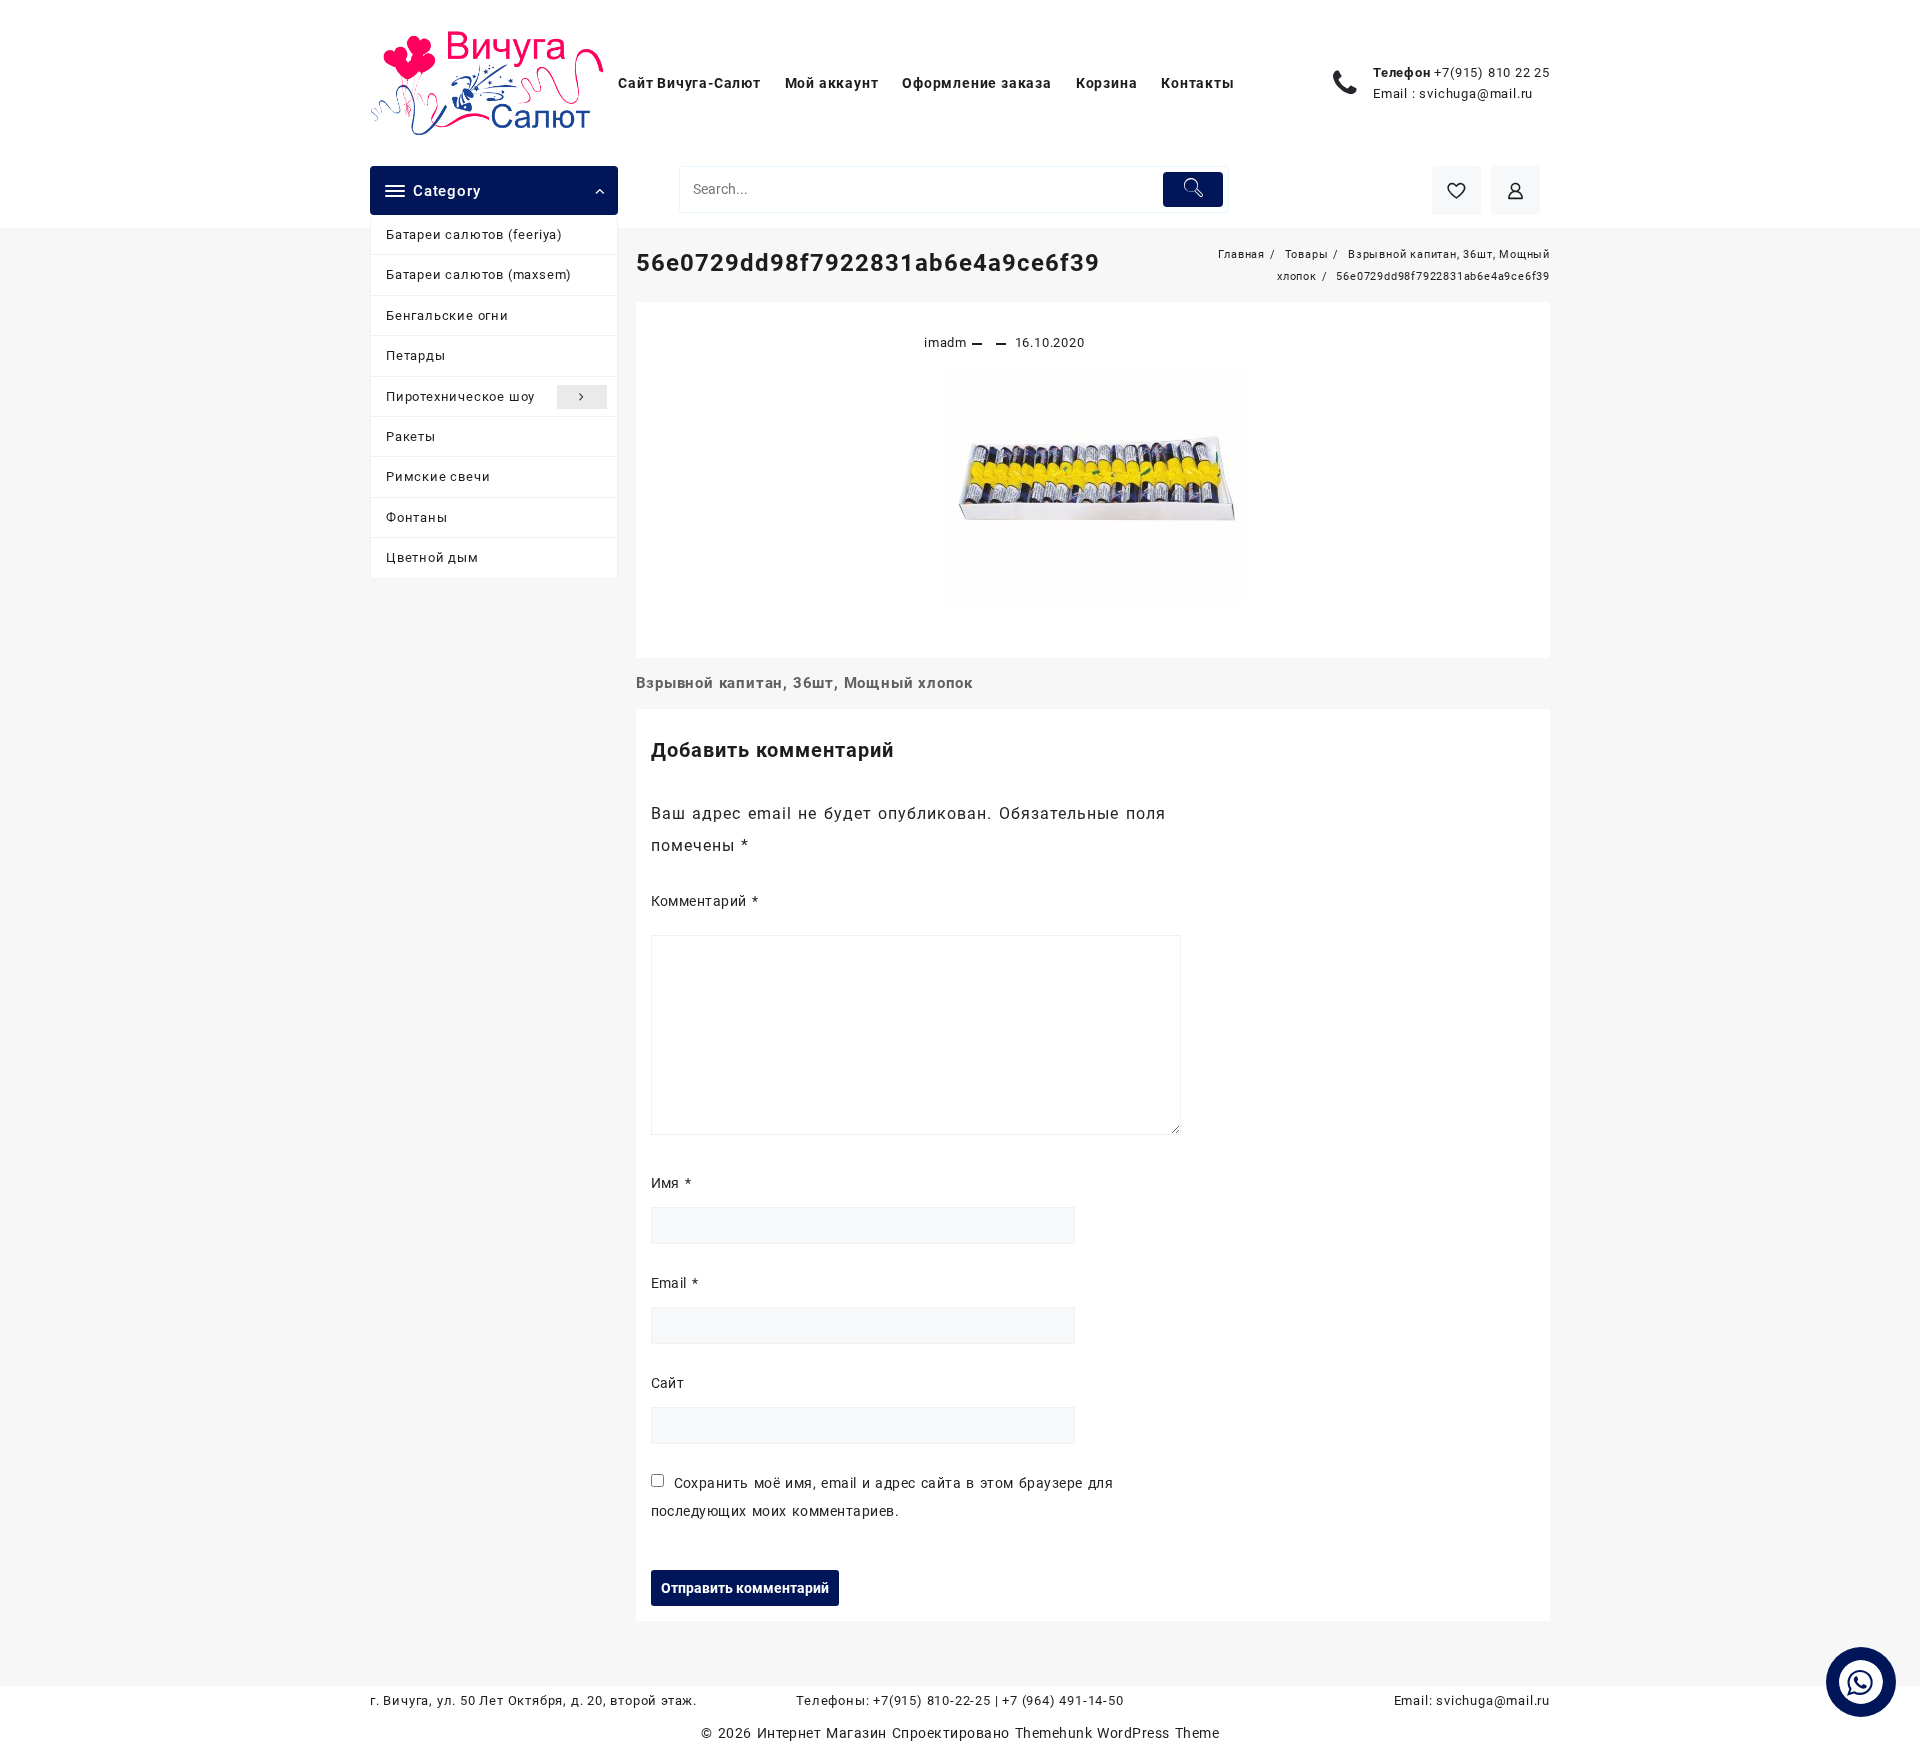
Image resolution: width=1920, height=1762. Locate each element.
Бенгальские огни (447, 315)
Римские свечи (438, 476)
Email (675, 1283)
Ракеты (411, 436)
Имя (671, 1183)
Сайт (668, 1383)
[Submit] (1193, 189)
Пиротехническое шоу (460, 396)
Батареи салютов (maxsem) (479, 274)
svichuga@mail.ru (1476, 93)
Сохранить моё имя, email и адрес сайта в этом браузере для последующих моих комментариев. (882, 1497)
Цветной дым (432, 557)
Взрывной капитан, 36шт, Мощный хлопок (805, 683)
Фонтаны (417, 517)
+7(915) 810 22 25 (1492, 72)
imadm (945, 342)
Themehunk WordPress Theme (1117, 1733)
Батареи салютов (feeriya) (474, 234)
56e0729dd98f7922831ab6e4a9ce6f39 (868, 263)
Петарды (416, 355)
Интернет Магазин (824, 1733)
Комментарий (705, 901)
